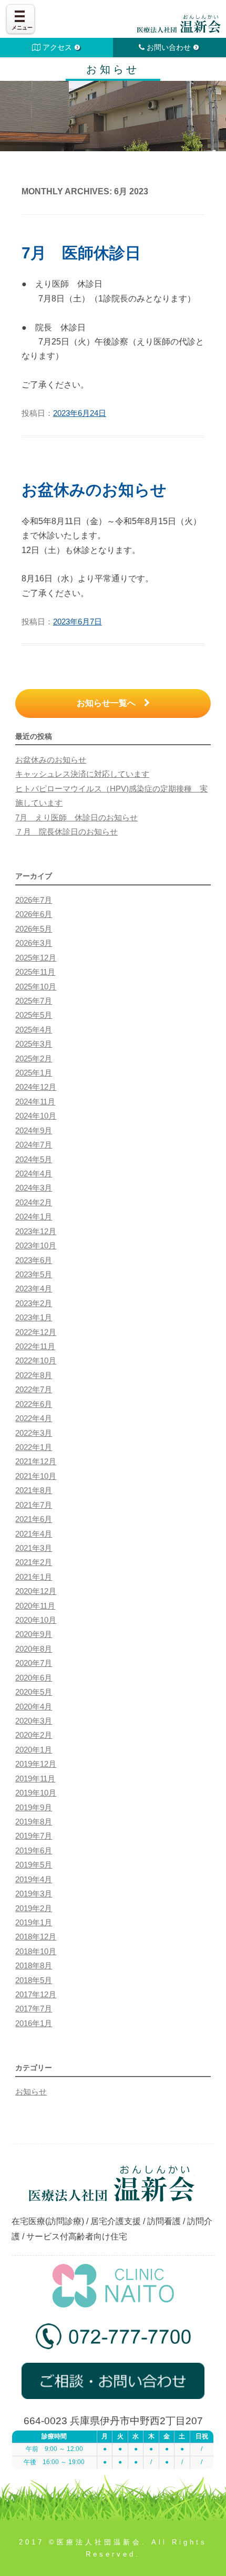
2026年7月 (34, 900)
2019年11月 (35, 1779)
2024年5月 (34, 1160)
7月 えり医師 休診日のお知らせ (76, 818)
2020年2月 (34, 1735)
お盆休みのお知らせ (94, 490)
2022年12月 (36, 1332)
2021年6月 (34, 1519)
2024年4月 (34, 1174)
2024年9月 (34, 1131)
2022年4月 (34, 1419)
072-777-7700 (113, 2340)
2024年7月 (34, 1145)
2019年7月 (34, 1836)
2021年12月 (36, 1462)
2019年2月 (34, 1908)
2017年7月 (34, 2009)
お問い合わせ (169, 47)
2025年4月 (34, 1030)
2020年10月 (36, 1620)
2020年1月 (34, 1750)
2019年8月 (34, 1822)
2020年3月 (34, 1721)
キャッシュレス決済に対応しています (82, 774)
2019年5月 (34, 1865)
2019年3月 (34, 1894)
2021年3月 (34, 1548)
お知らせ (31, 2092)
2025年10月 (36, 987)
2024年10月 (36, 1116)
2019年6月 (34, 1851)
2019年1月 (34, 1923)
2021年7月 (34, 1505)
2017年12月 (36, 1995)
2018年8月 (34, 1966)
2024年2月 (34, 1203)
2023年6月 (34, 1260)
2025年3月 (34, 1044)
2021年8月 (34, 1490)
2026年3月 (34, 943)
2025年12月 (36, 958)
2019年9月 (34, 1808)
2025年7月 (34, 1001)
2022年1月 (34, 1447)
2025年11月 (35, 972)
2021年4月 (34, 1534)
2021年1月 (34, 1577)
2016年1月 (34, 2024)
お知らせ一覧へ (110, 703)
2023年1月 (34, 1318)
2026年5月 (34, 929)
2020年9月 (34, 1634)
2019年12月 (36, 1764)
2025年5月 (34, 1015)
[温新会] (179, 24)
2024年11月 (35, 1102)
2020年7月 (34, 1663)
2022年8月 (34, 1375)
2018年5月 (34, 1980)
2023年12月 (36, 1232)
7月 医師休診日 (81, 253)
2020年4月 (34, 1707)
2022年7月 (34, 1390)
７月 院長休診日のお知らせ (66, 832)
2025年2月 (34, 1059)
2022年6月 (34, 1404)
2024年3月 (34, 1188)
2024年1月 (34, 1217)
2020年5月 (34, 1692)
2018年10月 (36, 1952)
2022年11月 (35, 1347)
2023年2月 (34, 1303)
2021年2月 (34, 1562)
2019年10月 (36, 1793)
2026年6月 (34, 914)
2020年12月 (36, 1591)
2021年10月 (36, 1476)
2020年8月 (34, 1649)
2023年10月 (36, 1246)
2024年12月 (36, 1087)
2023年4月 (34, 1289)
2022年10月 (36, 1361)
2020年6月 (34, 1678)
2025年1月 (34, 1073)
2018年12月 (36, 1937)
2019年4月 (34, 1880)
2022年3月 (34, 1433)
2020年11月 (35, 1606)
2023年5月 (34, 1275)
